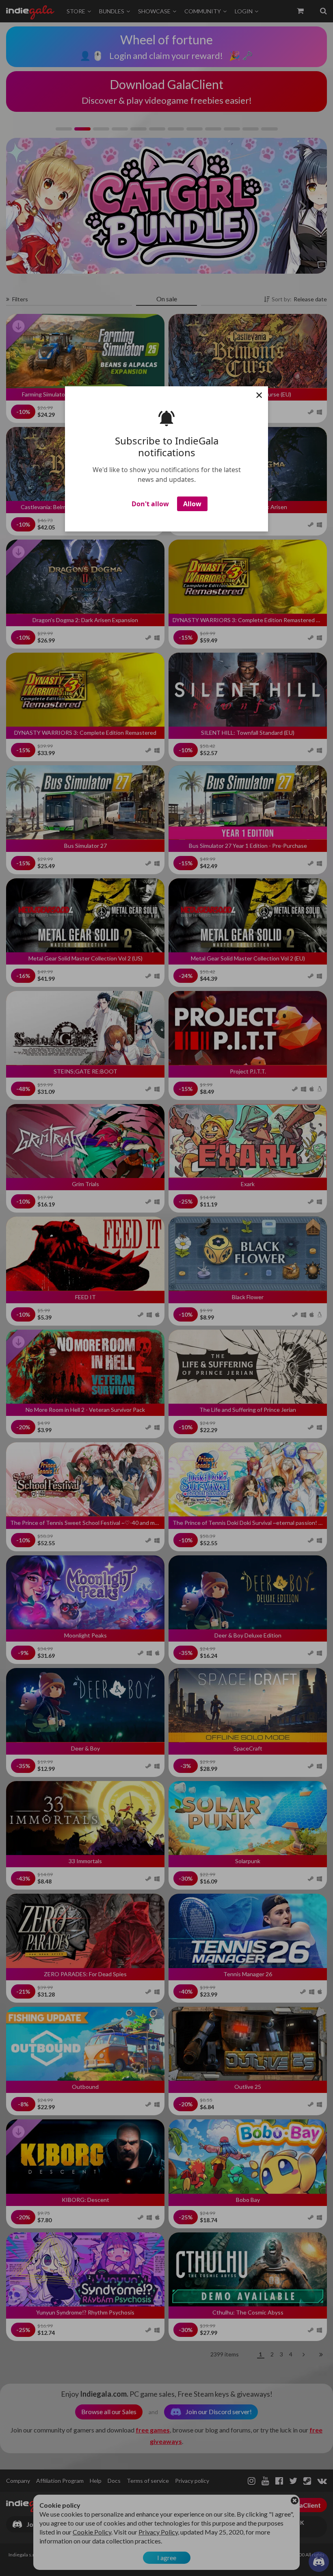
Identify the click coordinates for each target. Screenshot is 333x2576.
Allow (192, 504)
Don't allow (150, 504)
